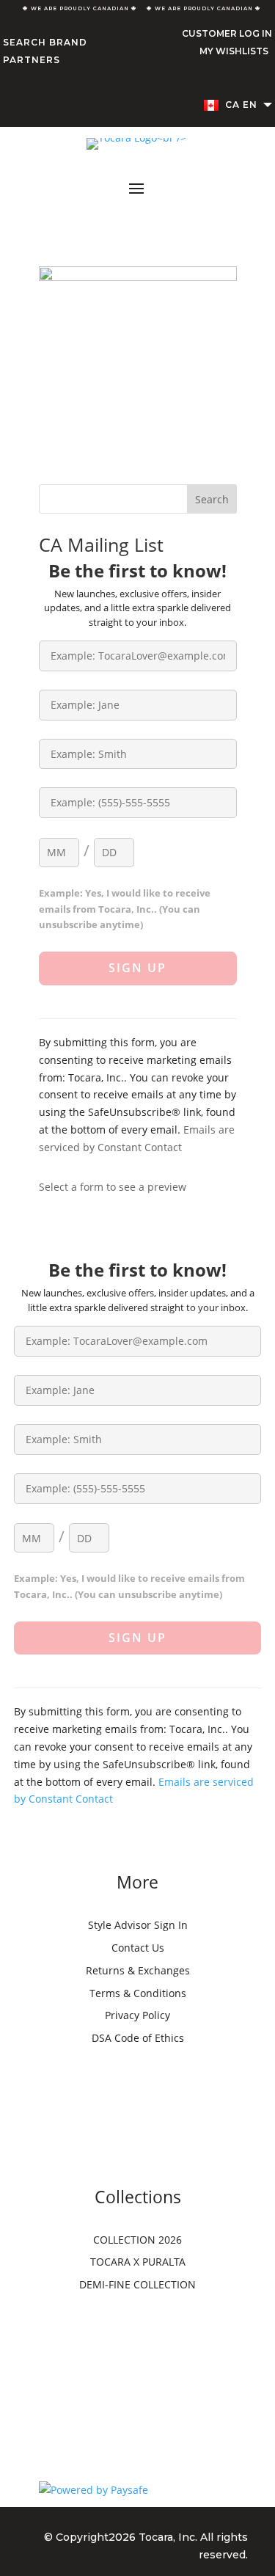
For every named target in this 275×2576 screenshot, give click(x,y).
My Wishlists (234, 51)
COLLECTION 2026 (137, 2240)
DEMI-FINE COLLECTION (137, 2284)
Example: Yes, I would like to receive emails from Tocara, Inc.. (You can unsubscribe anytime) (125, 909)
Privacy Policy (137, 2015)
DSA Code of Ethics (138, 2038)
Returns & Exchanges (138, 1970)
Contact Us (138, 1948)
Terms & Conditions (138, 1993)
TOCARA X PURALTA (138, 2262)
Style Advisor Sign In (138, 1925)
